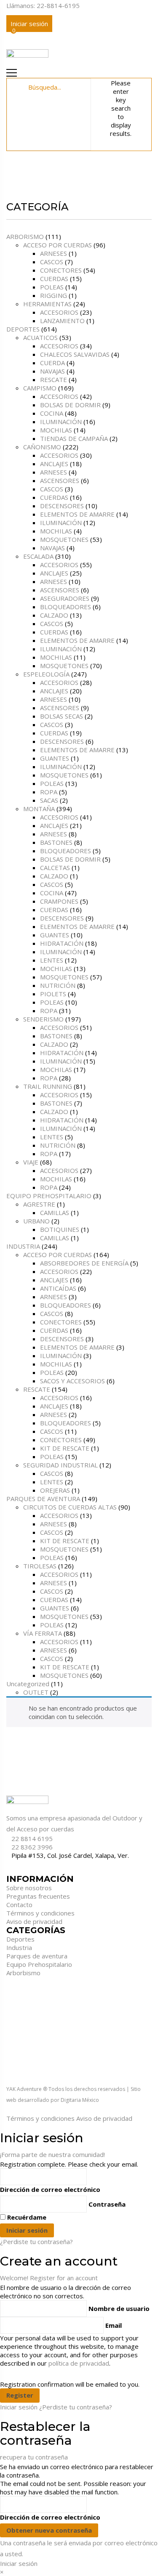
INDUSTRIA (23, 1246)
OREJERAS (55, 1490)
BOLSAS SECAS (62, 716)
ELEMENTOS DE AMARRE (77, 514)
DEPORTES (23, 329)
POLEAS (52, 287)
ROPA (49, 792)
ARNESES (54, 253)
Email (114, 2325)
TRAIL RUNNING (48, 1086)
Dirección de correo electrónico (50, 2189)
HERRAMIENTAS (47, 304)
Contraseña (107, 2204)
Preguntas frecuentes (38, 1896)
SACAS (49, 800)
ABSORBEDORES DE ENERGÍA (84, 1263)
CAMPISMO (40, 388)
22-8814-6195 (58, 5)
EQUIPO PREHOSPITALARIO (49, 1196)
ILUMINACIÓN (61, 422)
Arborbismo (23, 1973)
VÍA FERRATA (43, 1633)
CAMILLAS (55, 1212)
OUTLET (36, 1692)
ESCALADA (38, 556)
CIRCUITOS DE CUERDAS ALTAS (70, 1507)
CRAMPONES (59, 901)
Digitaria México (80, 2100)
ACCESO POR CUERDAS (58, 245)
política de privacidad (79, 2363)
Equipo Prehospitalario (39, 1964)
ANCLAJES (54, 464)
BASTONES (56, 842)
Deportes (20, 1939)
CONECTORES (61, 270)
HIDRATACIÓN (62, 943)
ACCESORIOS (59, 312)
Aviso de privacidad (34, 1921)
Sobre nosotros (29, 1888)
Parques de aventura (37, 1956)
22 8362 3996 (32, 1847)
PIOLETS (53, 994)
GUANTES (55, 758)
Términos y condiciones (40, 1913)
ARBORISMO (25, 236)
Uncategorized (28, 1684)
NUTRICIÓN (58, 985)
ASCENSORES (60, 480)
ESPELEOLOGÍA (46, 674)
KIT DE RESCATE (65, 1448)
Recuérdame (27, 2217)
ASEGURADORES (65, 598)
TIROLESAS (40, 1566)
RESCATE (54, 379)
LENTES (52, 960)
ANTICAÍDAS (58, 1288)
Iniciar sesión (29, 24)
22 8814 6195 (32, 1838)
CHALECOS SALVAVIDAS (75, 354)
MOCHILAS (56, 430)
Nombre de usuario (119, 2308)
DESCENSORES (62, 506)
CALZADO (54, 615)
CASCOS (52, 262)
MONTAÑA (39, 809)
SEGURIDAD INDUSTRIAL (60, 1465)
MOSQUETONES (64, 539)
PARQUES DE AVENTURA (43, 1499)
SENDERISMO (43, 1019)
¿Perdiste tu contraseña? (36, 2242)
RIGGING (54, 295)
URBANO (36, 1221)
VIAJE (31, 1162)
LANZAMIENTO (62, 321)
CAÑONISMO (42, 447)
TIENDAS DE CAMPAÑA (74, 438)
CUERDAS (54, 279)
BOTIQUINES (60, 1229)
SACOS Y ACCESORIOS (72, 1381)
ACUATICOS (40, 337)
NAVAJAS (52, 371)
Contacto (19, 1905)
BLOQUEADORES (66, 607)
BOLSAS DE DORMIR (70, 405)
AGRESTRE (39, 1204)
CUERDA (52, 363)
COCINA (52, 413)
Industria (19, 1947)
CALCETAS (55, 868)
